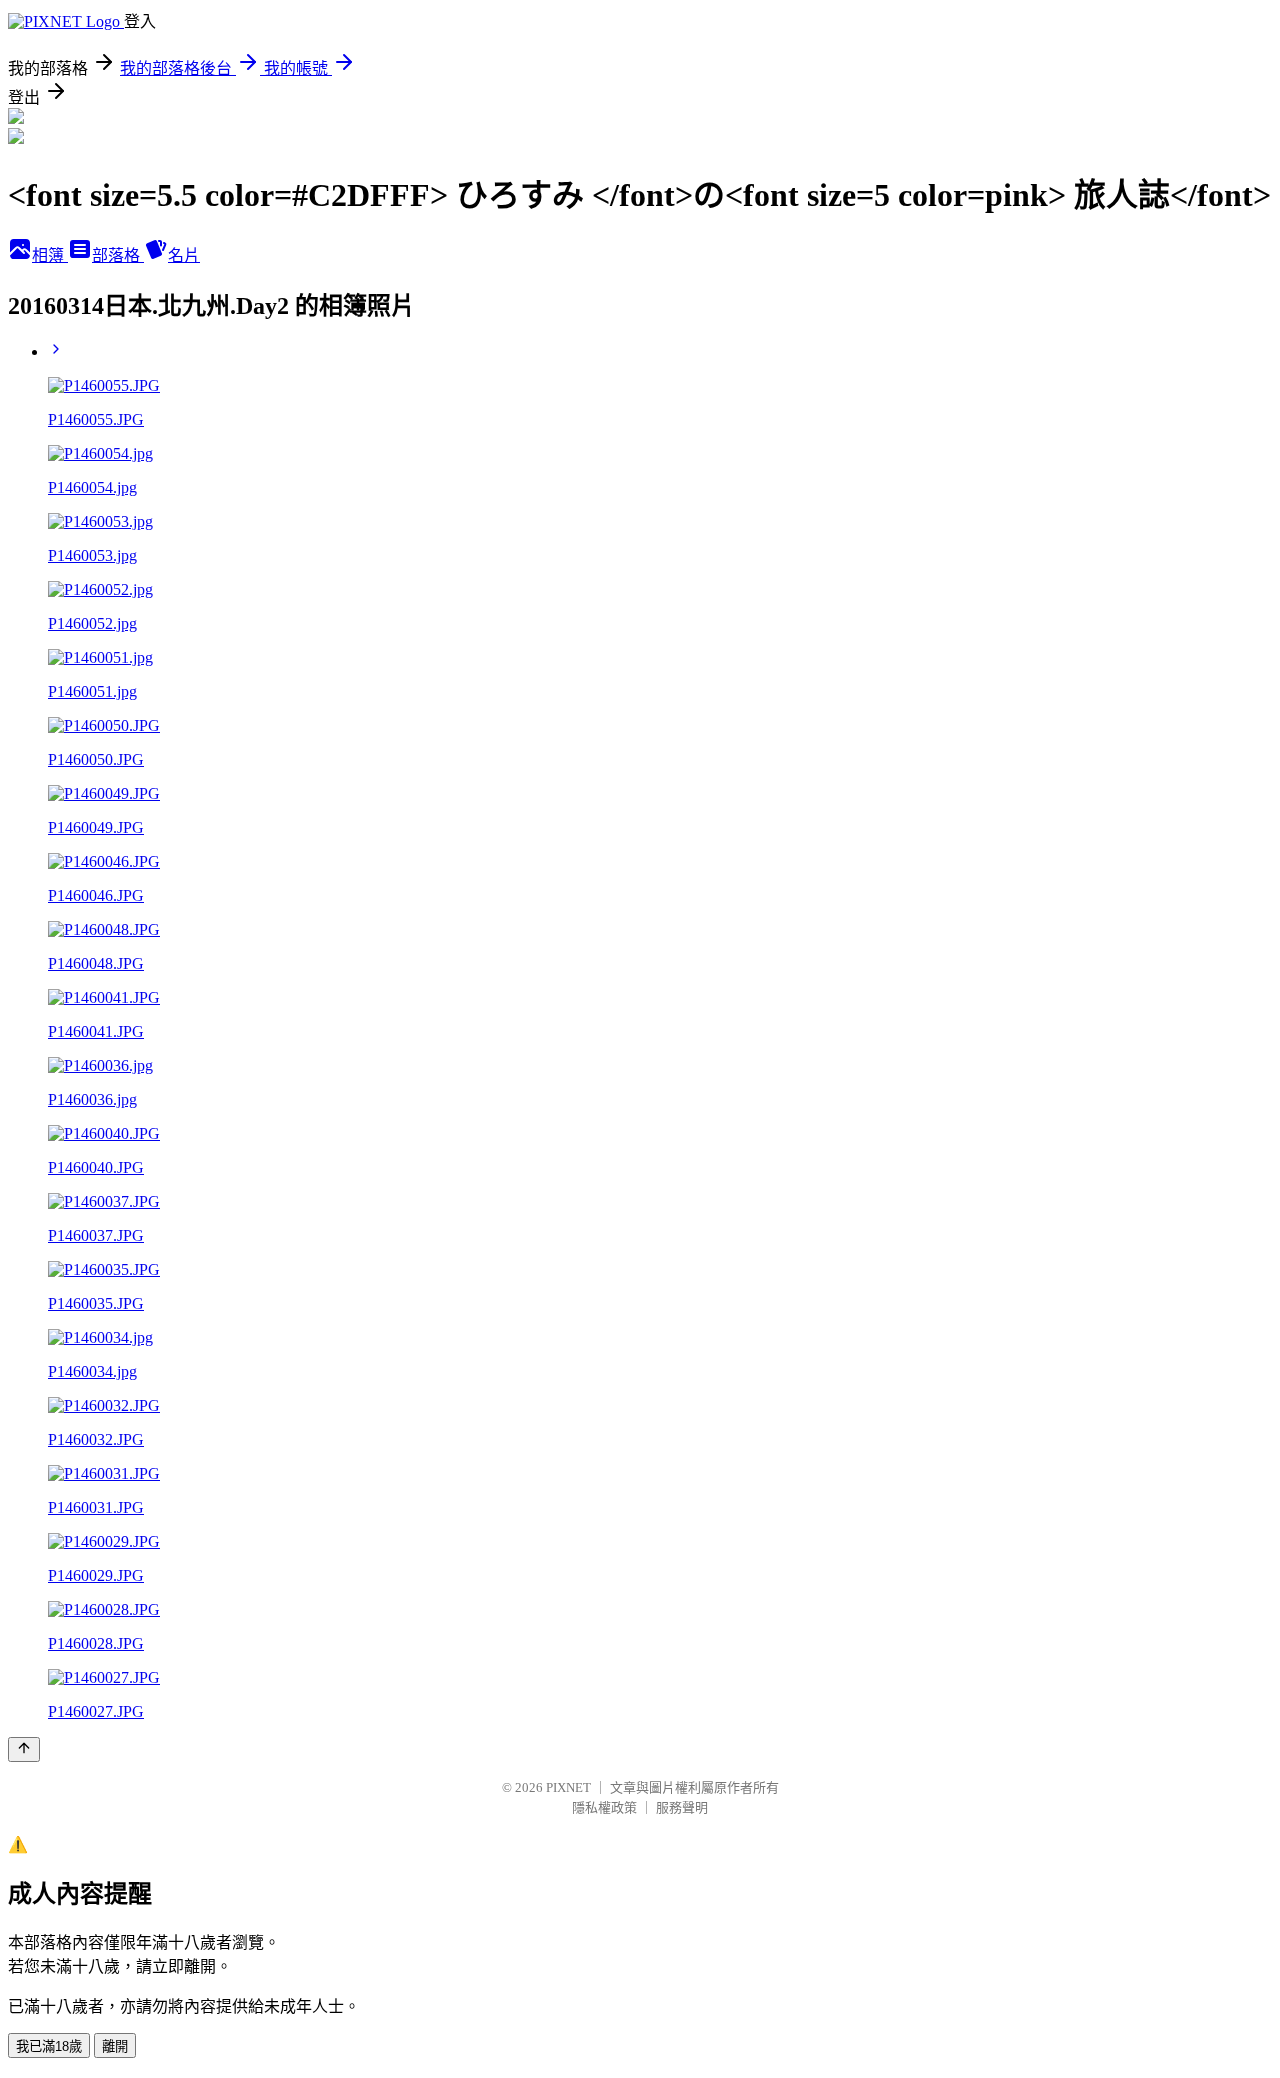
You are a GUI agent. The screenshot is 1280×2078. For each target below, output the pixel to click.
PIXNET (568, 1787)
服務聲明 (682, 1807)
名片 (184, 255)
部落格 (118, 255)
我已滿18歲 (49, 2046)
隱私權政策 (604, 1807)
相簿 (50, 255)
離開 (115, 2046)
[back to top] (24, 1749)
